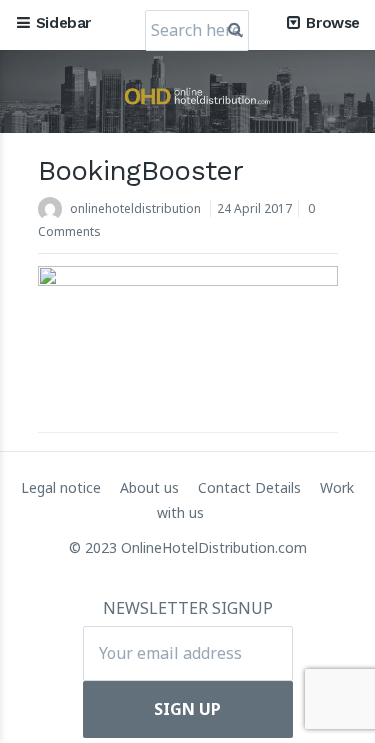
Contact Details (251, 487)
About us (151, 487)
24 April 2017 (254, 208)
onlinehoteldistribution (135, 208)
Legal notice (63, 487)
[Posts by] (54, 210)
